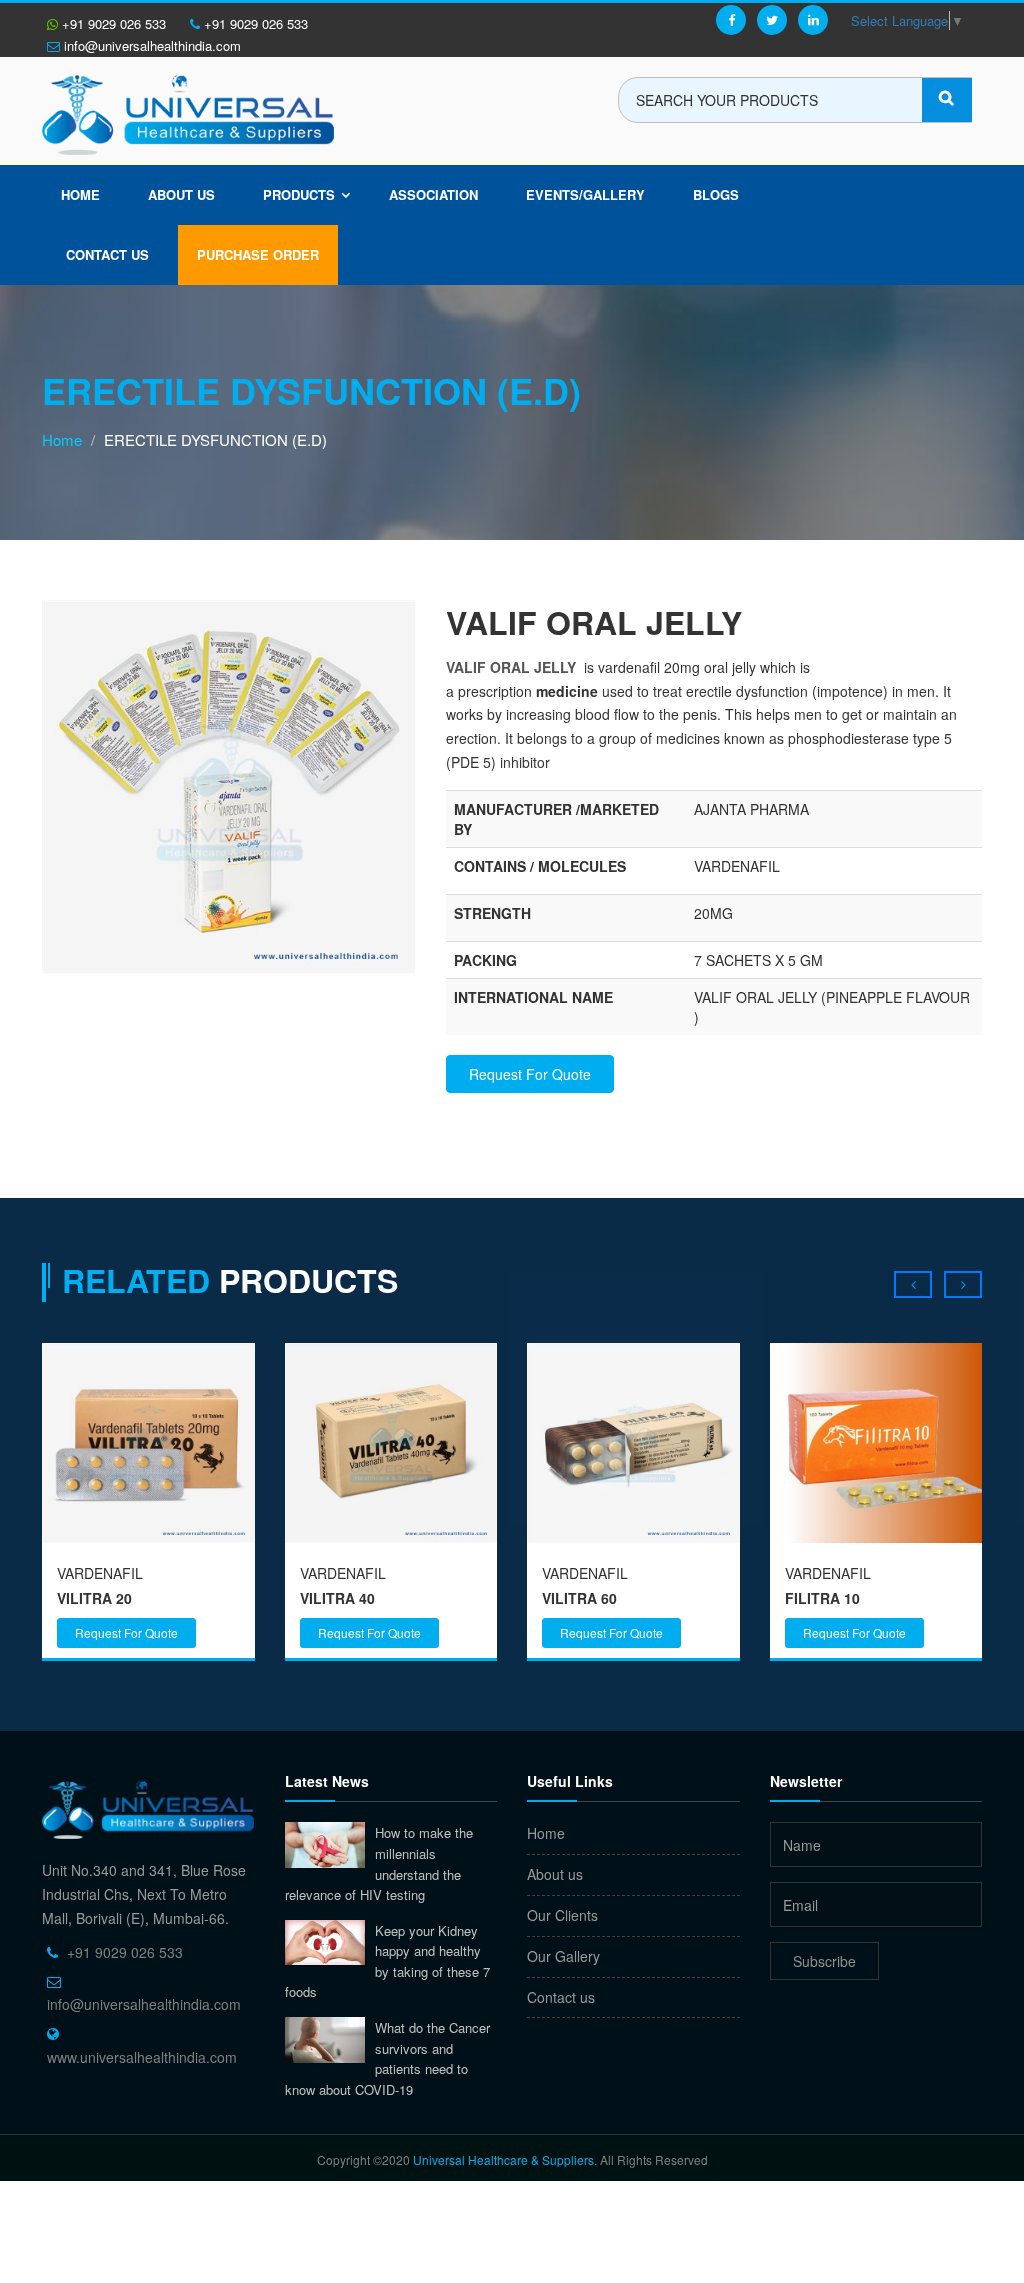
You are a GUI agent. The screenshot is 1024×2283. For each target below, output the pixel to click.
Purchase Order (258, 254)
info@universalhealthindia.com (150, 45)
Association (433, 194)
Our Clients (562, 1915)
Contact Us (107, 254)
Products (299, 194)
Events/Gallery (585, 194)
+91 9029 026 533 (112, 23)
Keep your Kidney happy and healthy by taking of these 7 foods (387, 1961)
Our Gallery (563, 1956)
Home (80, 194)
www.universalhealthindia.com (142, 2057)
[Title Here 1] (229, 785)
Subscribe (824, 1961)
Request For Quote (530, 1074)
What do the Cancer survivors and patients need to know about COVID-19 (387, 2058)
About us (181, 194)
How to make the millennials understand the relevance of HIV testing (379, 1863)
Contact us (561, 1997)
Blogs (716, 194)
